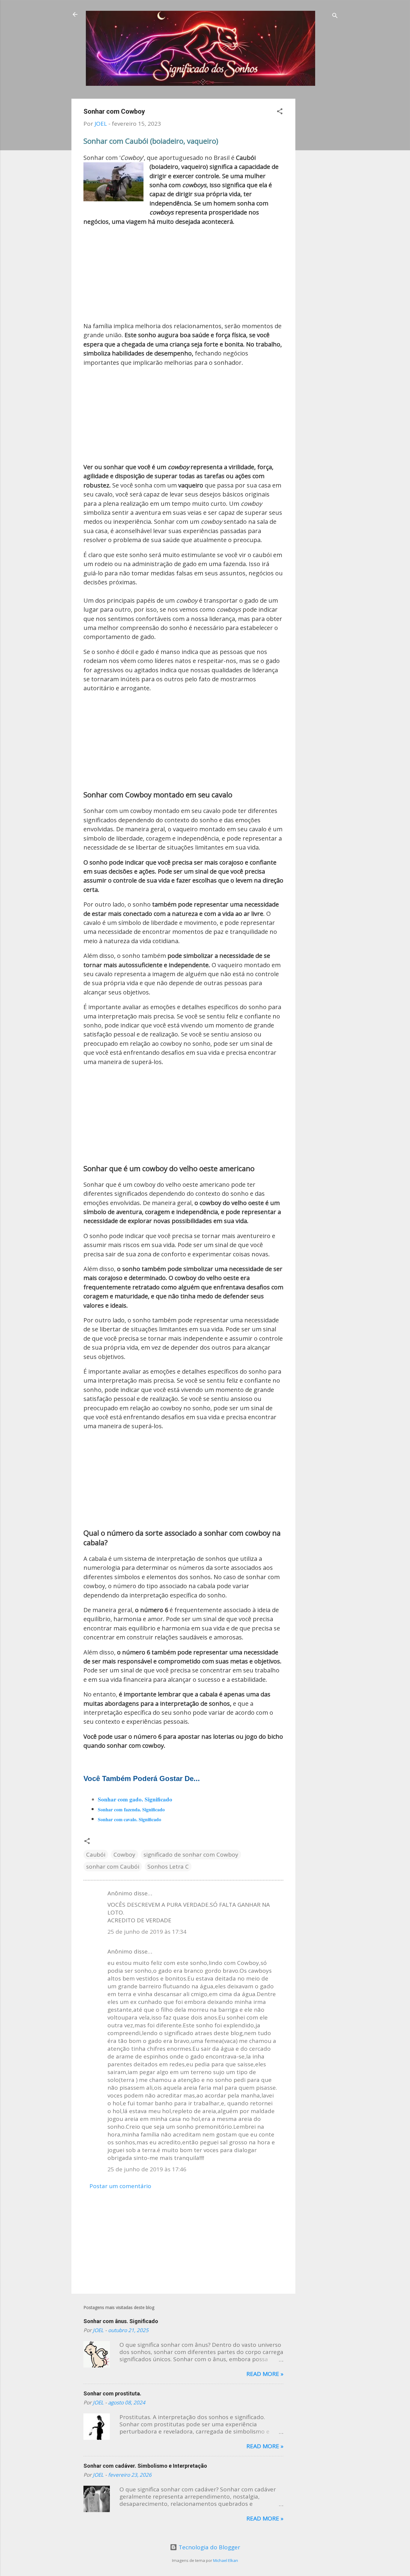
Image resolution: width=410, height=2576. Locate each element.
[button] (280, 112)
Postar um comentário (120, 2186)
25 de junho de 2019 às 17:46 (147, 2169)
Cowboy (124, 1855)
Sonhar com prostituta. (112, 2393)
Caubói (96, 1855)
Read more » (265, 2374)
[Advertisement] (319, 189)
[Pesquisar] (335, 16)
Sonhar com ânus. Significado (121, 2321)
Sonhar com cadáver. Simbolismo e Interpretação (145, 2466)
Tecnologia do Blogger (209, 2547)
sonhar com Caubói (113, 1867)
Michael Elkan (226, 2560)
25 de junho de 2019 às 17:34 (147, 1932)
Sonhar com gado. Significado (135, 1799)
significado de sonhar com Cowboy (191, 1855)
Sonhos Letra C (168, 1867)
